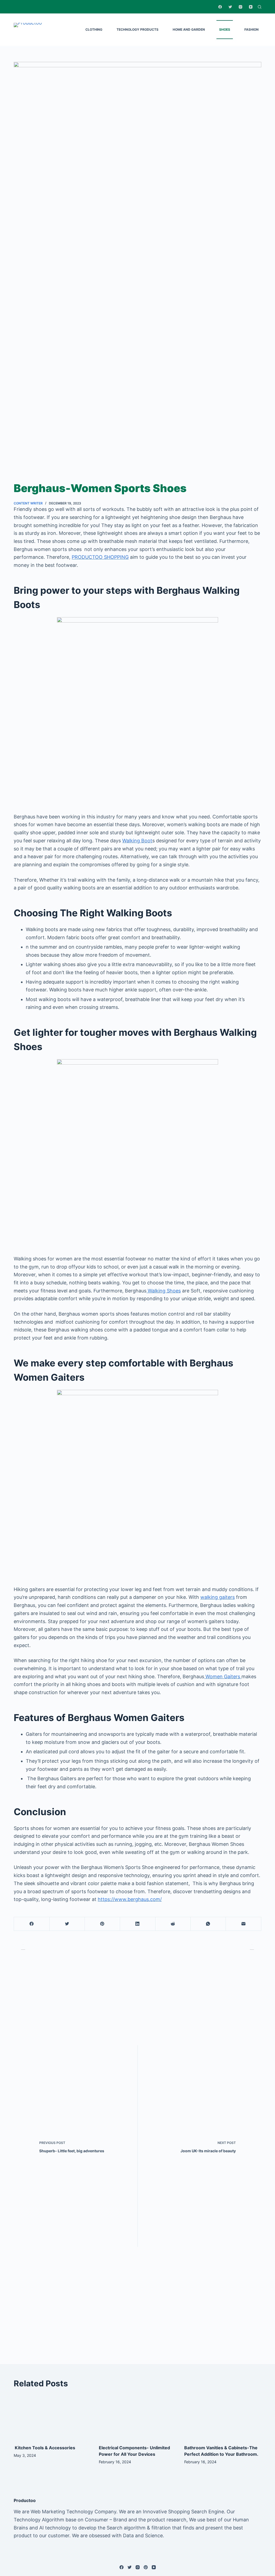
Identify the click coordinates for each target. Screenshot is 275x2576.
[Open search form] (260, 7)
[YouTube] (251, 7)
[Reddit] (173, 1924)
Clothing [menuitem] (94, 29)
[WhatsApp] (208, 1924)
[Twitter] (230, 7)
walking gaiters (218, 1597)
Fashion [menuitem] (252, 29)
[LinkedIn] (137, 1924)
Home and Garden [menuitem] (189, 29)
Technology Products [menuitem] (137, 29)
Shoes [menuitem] (225, 29)
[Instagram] (240, 7)
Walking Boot (137, 841)
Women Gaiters (223, 1676)
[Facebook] (220, 7)
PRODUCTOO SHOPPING (100, 557)
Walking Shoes (164, 1291)
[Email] (243, 1924)
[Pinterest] (102, 1924)
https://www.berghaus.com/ (130, 1899)
